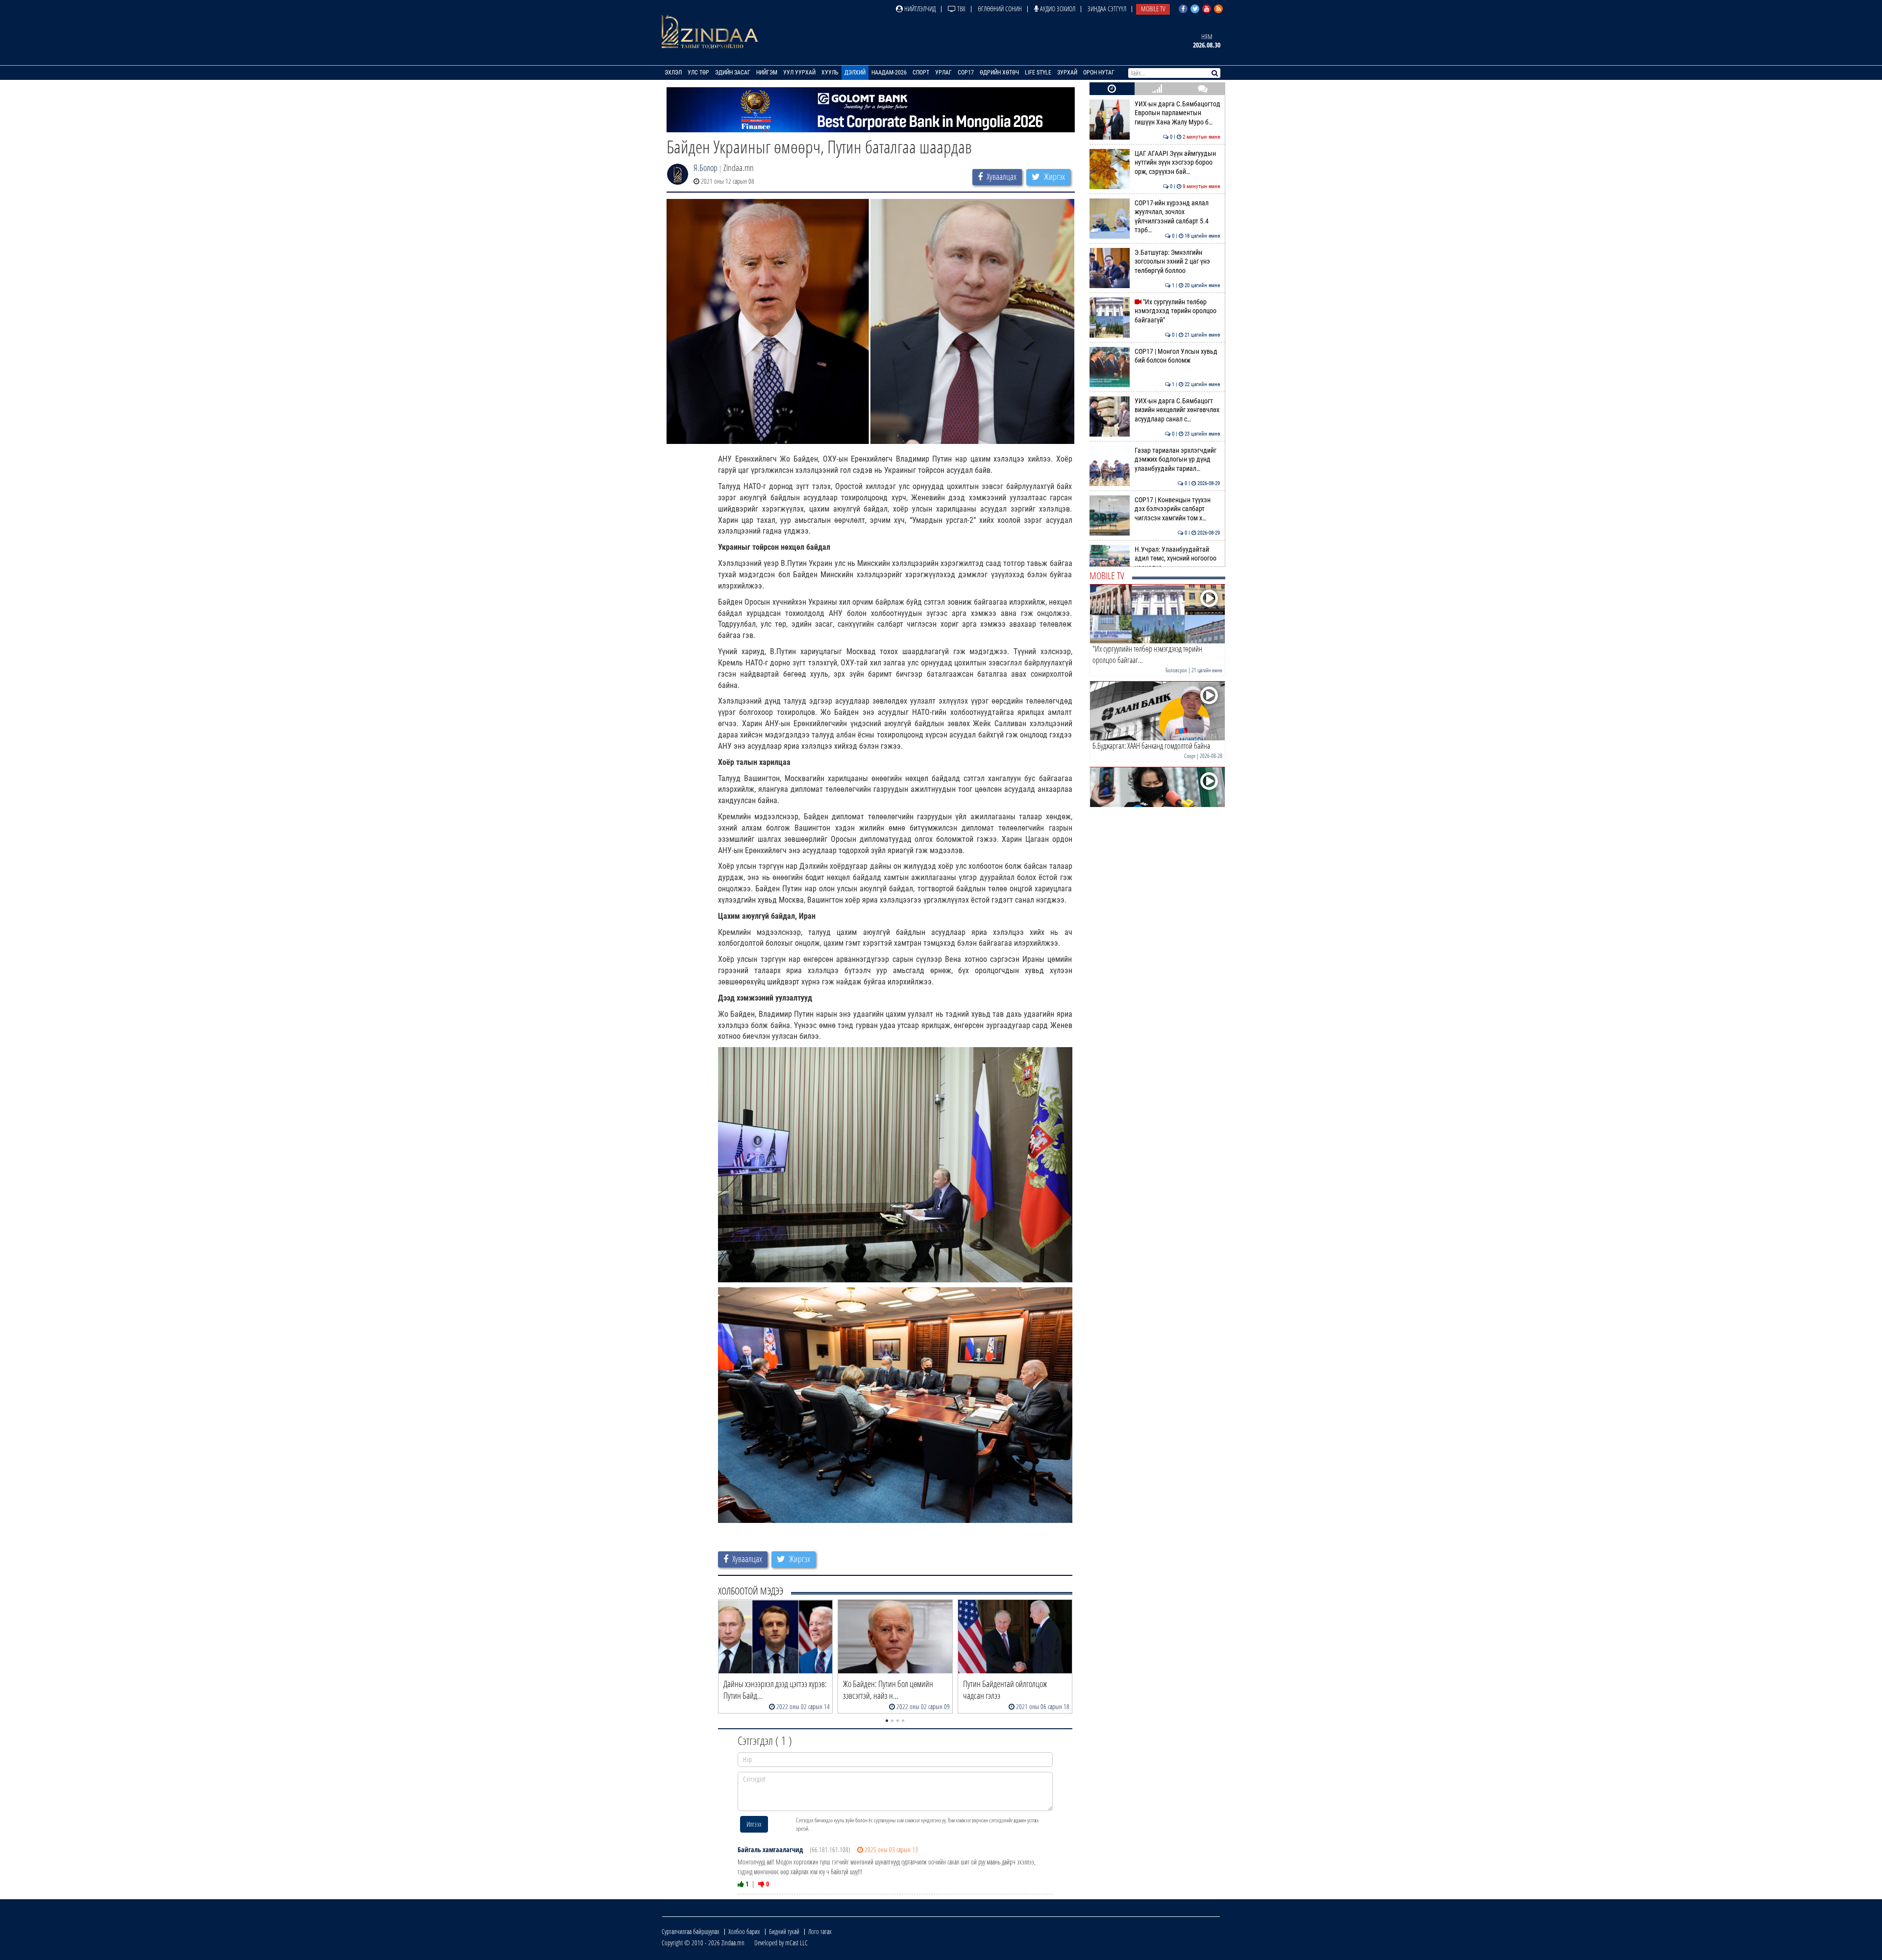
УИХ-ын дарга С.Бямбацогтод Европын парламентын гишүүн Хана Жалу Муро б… (1177, 113)
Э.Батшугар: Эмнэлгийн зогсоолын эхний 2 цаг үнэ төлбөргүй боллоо (1177, 262)
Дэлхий (855, 73)
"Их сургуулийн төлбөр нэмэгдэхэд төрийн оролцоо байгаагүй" (1177, 311)
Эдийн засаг (733, 73)
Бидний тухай (784, 1931)
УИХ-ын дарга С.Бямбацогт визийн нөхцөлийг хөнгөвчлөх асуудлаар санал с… (1177, 410)
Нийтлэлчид (919, 9)
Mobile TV (1153, 9)
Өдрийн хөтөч (999, 73)
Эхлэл (673, 73)
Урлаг (943, 73)
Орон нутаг (1099, 73)
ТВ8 (961, 9)
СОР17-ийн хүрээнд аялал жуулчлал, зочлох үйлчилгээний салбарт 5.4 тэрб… (1177, 217)
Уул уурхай (799, 73)
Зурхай (1067, 73)
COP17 (966, 73)
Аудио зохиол (1057, 9)
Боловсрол (1176, 670)
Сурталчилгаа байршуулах (691, 1931)
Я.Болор (706, 168)
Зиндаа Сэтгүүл (1107, 9)
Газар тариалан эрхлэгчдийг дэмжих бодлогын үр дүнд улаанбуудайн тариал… (1177, 460)
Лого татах (820, 1931)
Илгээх (754, 1824)
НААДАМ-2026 (889, 73)
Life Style (1038, 73)
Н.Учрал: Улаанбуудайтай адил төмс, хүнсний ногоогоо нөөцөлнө (1177, 559)
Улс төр (698, 73)
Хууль (830, 73)
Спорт (921, 73)
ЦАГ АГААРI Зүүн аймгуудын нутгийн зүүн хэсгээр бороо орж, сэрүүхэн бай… (1177, 163)
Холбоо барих (744, 1931)
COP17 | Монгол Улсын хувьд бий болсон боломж (1177, 356)
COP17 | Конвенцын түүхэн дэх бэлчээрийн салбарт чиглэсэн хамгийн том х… (1177, 509)
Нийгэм (767, 73)
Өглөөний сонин (1000, 9)
